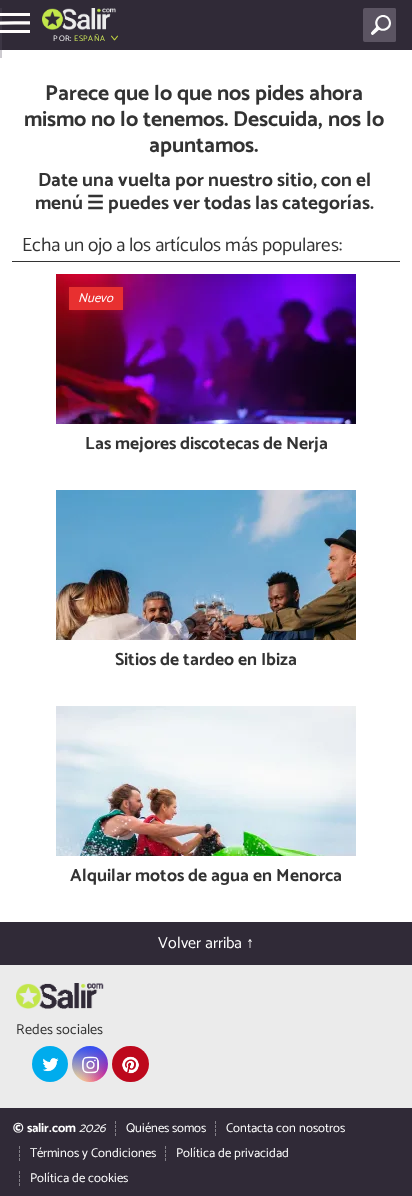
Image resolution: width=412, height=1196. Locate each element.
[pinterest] (130, 1064)
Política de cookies (79, 1178)
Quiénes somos (166, 1128)
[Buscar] (383, 25)
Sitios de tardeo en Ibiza (206, 661)
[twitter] (50, 1064)
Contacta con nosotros (285, 1128)
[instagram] (90, 1064)
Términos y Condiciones (93, 1153)
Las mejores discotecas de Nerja (206, 445)
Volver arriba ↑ (206, 943)
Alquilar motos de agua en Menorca (206, 877)
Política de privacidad (232, 1153)
